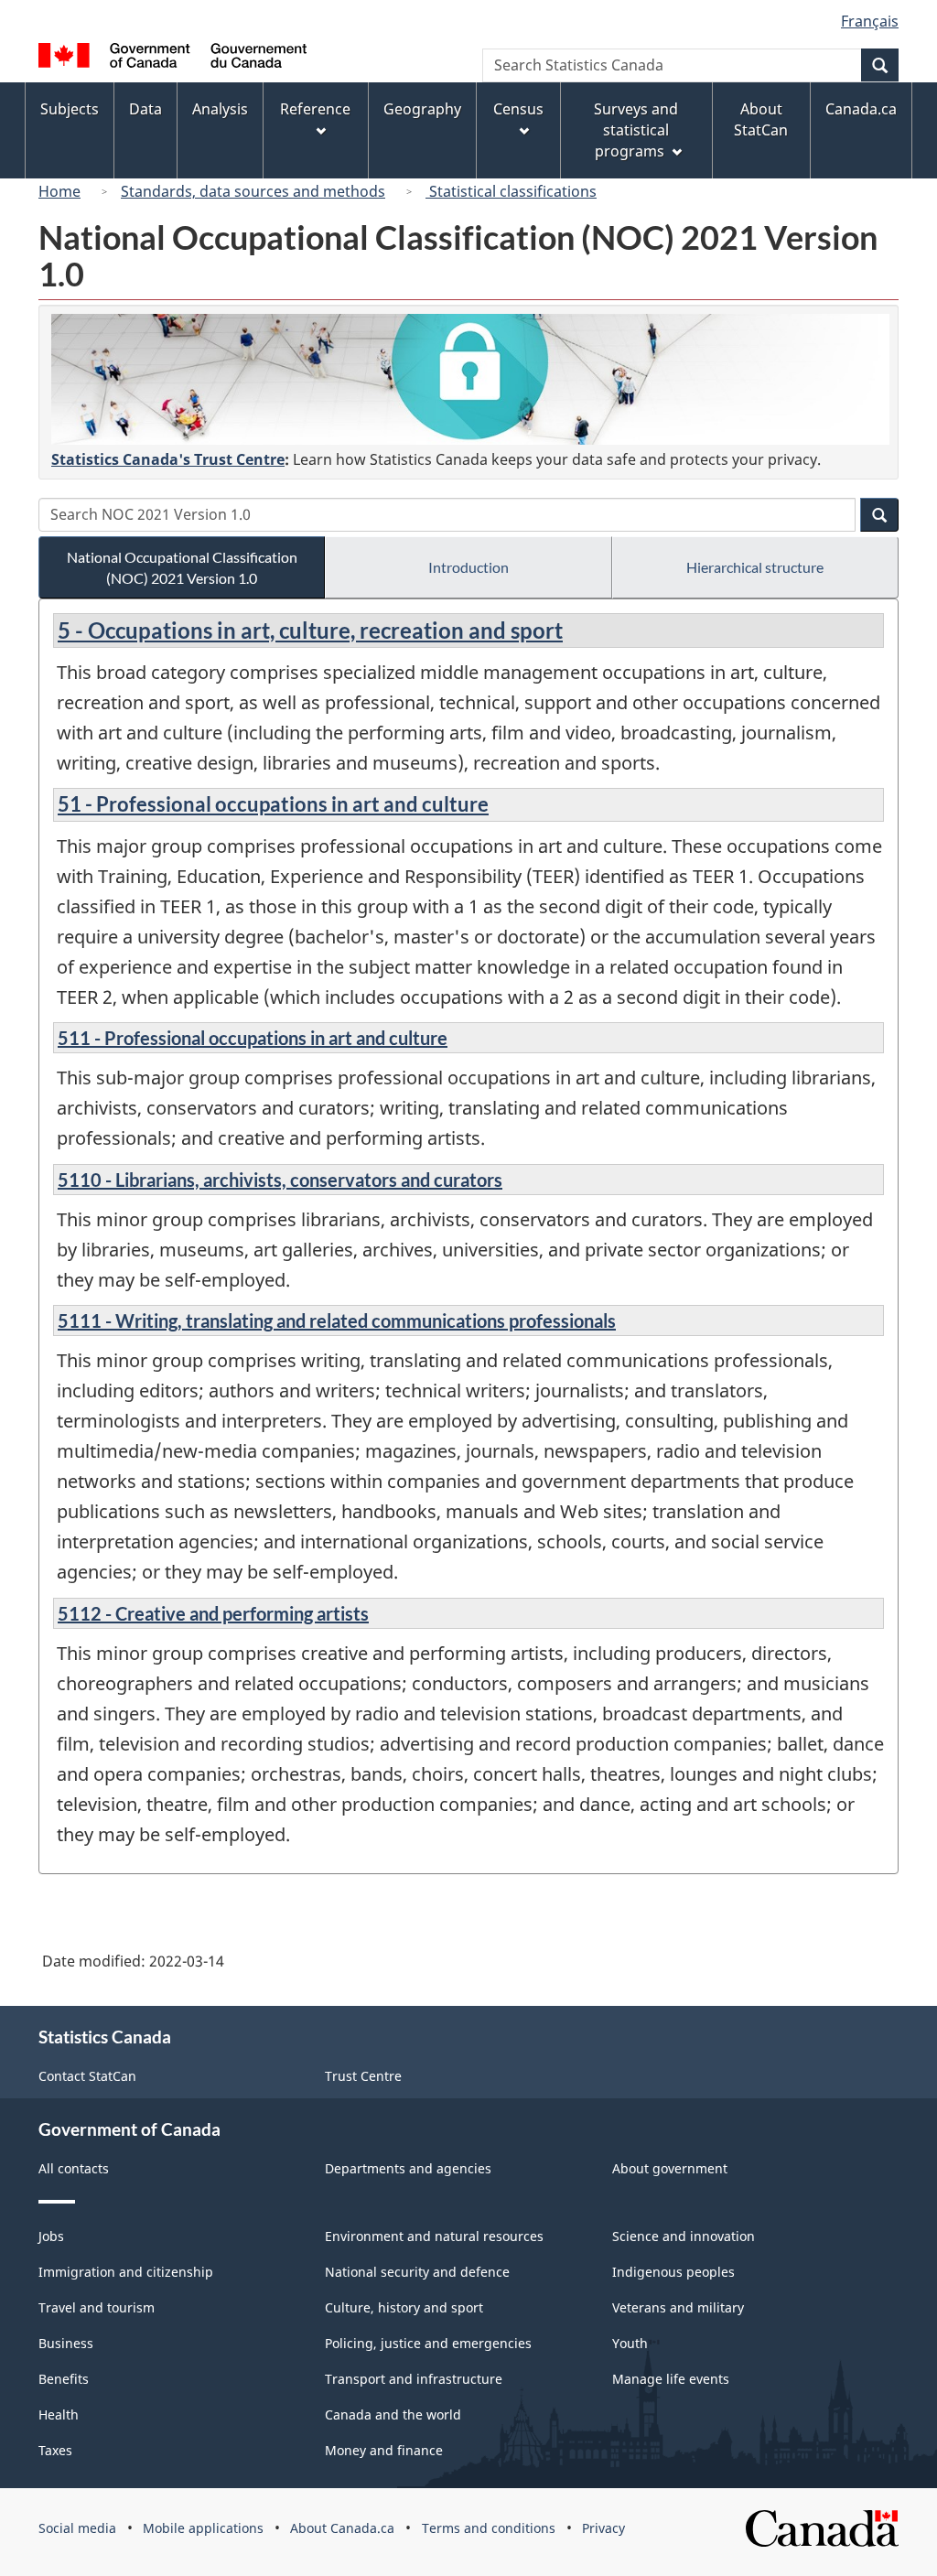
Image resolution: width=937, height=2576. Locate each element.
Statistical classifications (511, 191)
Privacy (603, 2528)
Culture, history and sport (404, 2307)
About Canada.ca (342, 2528)
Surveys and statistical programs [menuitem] (636, 130)
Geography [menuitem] (422, 109)
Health (59, 2414)
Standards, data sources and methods (253, 191)
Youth (630, 2343)
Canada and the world (393, 2414)
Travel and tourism (97, 2307)
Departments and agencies (408, 2168)
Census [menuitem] (518, 109)
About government (670, 2168)
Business (66, 2343)
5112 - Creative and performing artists (213, 1613)
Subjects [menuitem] (70, 109)
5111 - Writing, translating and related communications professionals (337, 1320)
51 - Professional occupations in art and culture (273, 804)
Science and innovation (684, 2236)
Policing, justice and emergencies (428, 2343)
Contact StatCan (87, 2076)
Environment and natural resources (434, 2236)
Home (59, 191)
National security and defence (417, 2272)
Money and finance (384, 2450)
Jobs (51, 2236)
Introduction (468, 567)
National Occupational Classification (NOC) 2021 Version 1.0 (182, 567)
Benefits (64, 2379)
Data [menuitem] (145, 109)
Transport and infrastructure (414, 2379)
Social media (77, 2528)
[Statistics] (470, 379)
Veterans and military (678, 2307)
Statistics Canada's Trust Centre (168, 459)
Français (870, 21)
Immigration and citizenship (126, 2272)
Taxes (55, 2450)
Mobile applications (203, 2528)
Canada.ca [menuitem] (861, 109)
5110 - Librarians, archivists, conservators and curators (280, 1180)
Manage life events (671, 2379)
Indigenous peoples (673, 2272)
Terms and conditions (489, 2528)
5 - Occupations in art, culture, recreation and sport (310, 630)
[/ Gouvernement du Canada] (172, 58)
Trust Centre (363, 2076)
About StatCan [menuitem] (761, 119)
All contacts (74, 2168)
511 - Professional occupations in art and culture (253, 1038)
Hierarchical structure (755, 567)
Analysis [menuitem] (220, 109)
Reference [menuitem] (315, 109)
